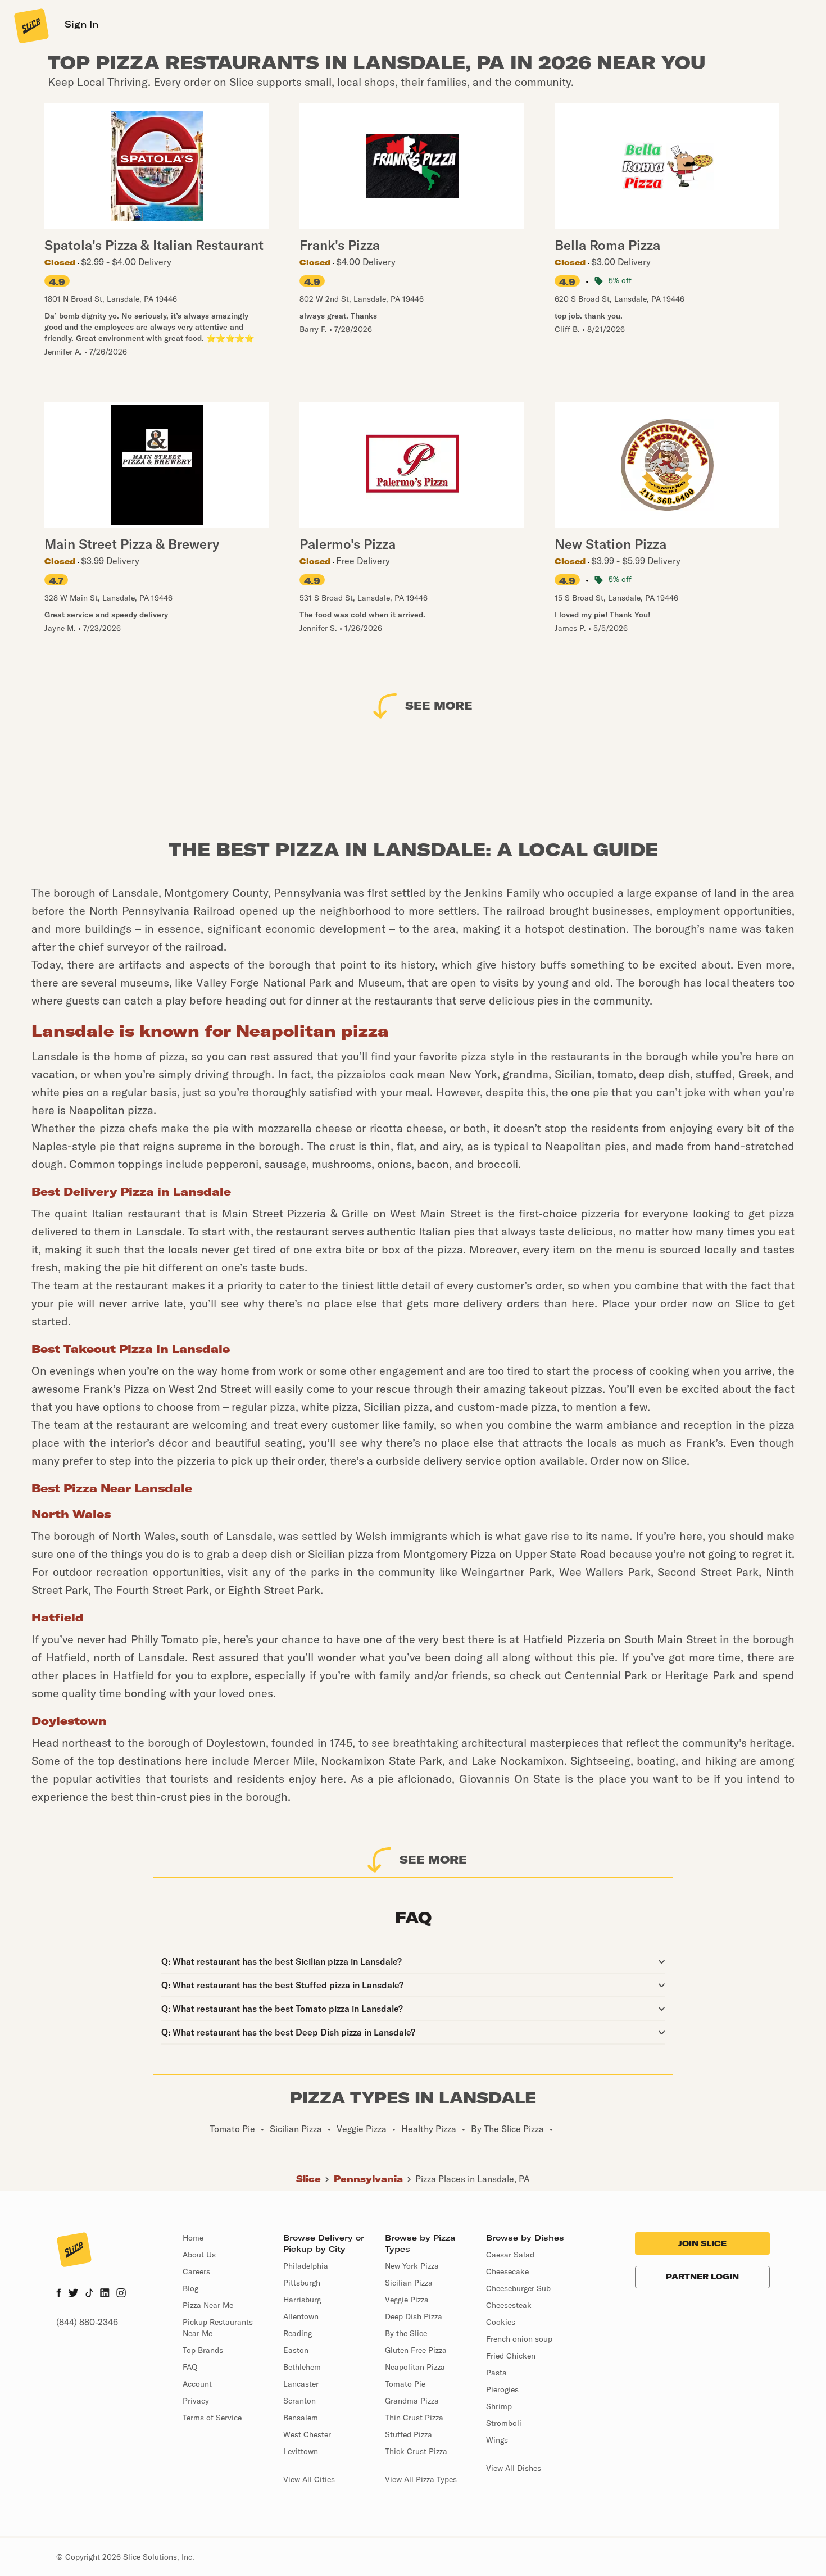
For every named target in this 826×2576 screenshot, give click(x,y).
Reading (298, 2333)
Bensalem (301, 2418)
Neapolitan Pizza (415, 2367)
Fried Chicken (511, 2356)
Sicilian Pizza (409, 2283)
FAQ (190, 2367)
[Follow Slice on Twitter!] (73, 2294)
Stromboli (504, 2423)
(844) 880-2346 (87, 2322)
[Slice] (30, 25)
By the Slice (406, 2333)
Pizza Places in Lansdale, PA (473, 2179)
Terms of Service (212, 2418)
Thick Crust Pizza (416, 2451)
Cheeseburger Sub (518, 2288)
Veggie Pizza (407, 2300)
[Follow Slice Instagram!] (121, 2294)
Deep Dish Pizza (414, 2316)
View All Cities (309, 2479)
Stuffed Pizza (409, 2434)
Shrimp (499, 2406)
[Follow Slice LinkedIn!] (105, 2294)
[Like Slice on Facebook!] (59, 2294)
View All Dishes (514, 2468)
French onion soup (519, 2339)
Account (197, 2384)
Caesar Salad (510, 2255)
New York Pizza (412, 2266)
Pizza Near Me (208, 2305)
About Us (199, 2255)
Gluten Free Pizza (416, 2350)
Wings (497, 2440)
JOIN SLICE (702, 2243)
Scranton (299, 2401)
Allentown (301, 2316)
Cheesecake (507, 2271)
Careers (196, 2271)
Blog (190, 2288)
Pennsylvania (368, 2179)
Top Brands (203, 2350)
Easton (296, 2350)
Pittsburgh (302, 2283)
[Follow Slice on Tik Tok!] (89, 2294)
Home (193, 2238)
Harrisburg (302, 2300)
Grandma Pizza (412, 2401)
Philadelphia (306, 2266)
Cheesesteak (509, 2305)
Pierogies (502, 2389)
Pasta (496, 2373)
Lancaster (301, 2384)
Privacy (196, 2401)
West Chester (307, 2434)
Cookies (501, 2322)
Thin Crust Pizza (414, 2418)
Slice (308, 2179)
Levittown (301, 2451)
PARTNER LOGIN (702, 2277)
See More (439, 705)
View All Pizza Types (421, 2479)
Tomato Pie (405, 2384)
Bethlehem (302, 2367)
